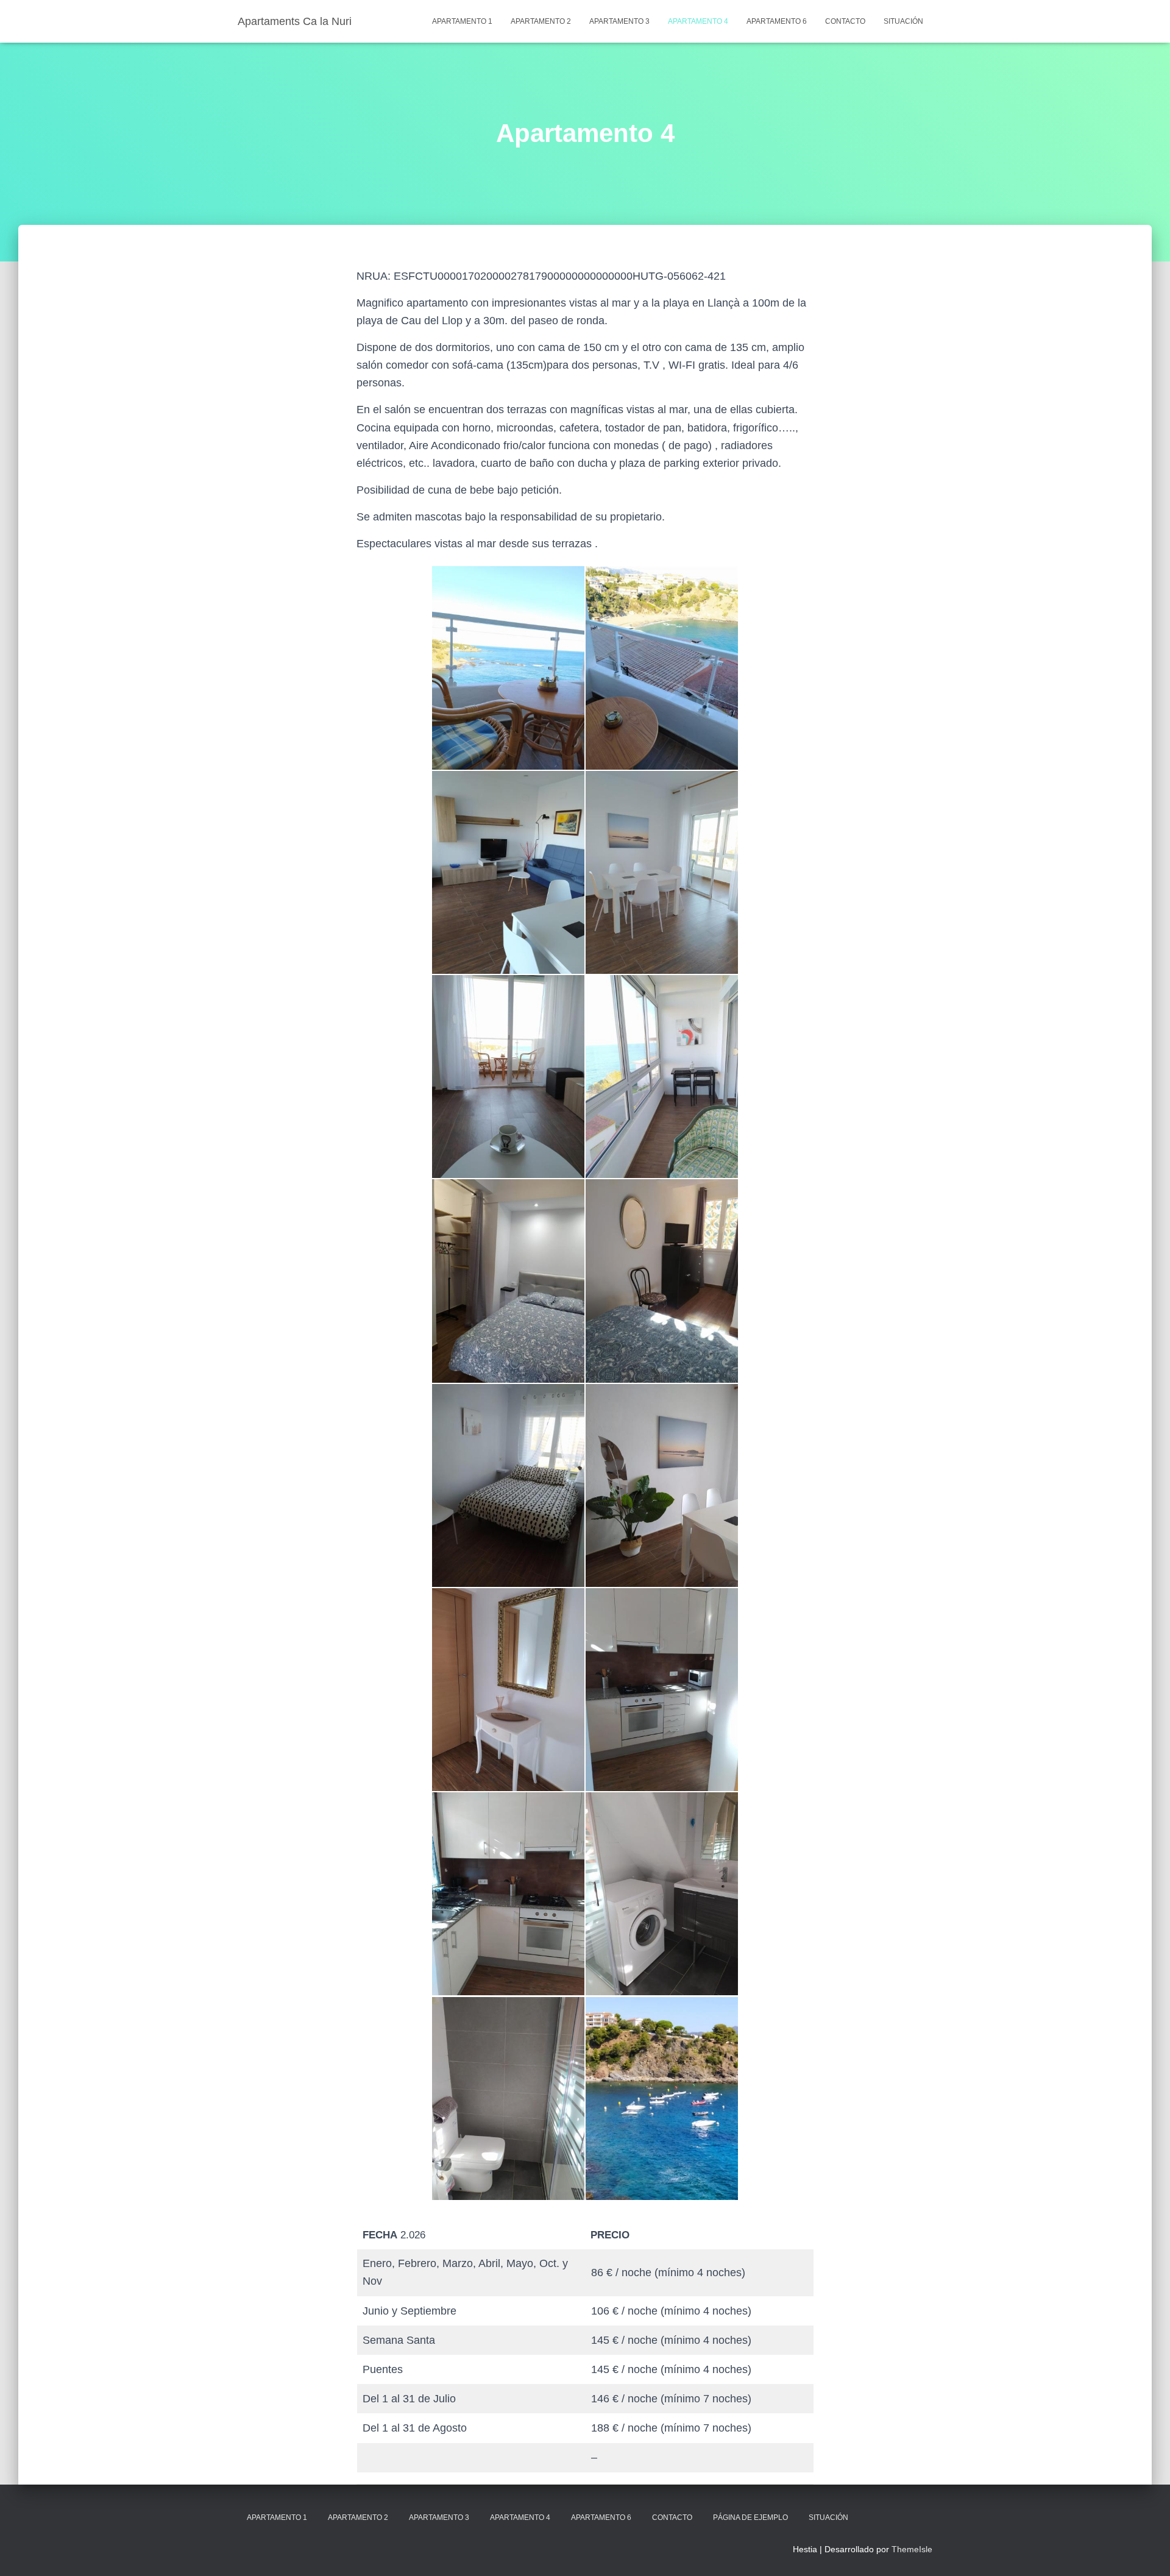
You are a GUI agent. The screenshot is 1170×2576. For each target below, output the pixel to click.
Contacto (845, 21)
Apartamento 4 (698, 21)
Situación (903, 21)
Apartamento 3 (619, 21)
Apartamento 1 (462, 21)
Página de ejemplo (750, 2517)
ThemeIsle (912, 2549)
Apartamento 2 (541, 21)
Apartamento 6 (777, 21)
